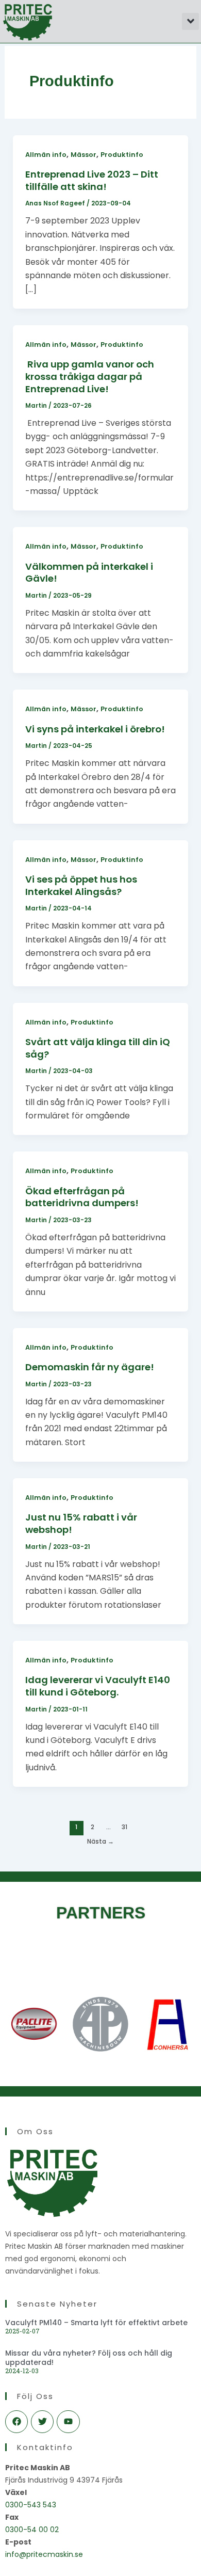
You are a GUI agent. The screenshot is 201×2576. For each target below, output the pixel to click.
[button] (190, 21)
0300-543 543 (31, 2505)
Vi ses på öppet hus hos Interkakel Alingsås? (81, 885)
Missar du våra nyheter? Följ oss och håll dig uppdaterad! (89, 2358)
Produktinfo (122, 155)
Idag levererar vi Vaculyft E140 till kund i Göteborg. (98, 1686)
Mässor (83, 155)
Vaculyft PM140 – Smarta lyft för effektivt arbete (96, 2323)
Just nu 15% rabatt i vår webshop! (81, 1523)
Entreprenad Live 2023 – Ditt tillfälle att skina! (92, 180)
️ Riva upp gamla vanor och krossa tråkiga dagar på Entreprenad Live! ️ (90, 376)
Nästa (100, 1842)
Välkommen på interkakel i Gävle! (89, 573)
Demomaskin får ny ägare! (90, 1367)
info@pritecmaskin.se (44, 2554)
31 (124, 1827)
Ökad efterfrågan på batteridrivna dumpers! (82, 1197)
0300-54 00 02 (32, 2530)
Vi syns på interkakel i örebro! (95, 729)
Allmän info (46, 155)
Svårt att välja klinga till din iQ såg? (98, 1048)
